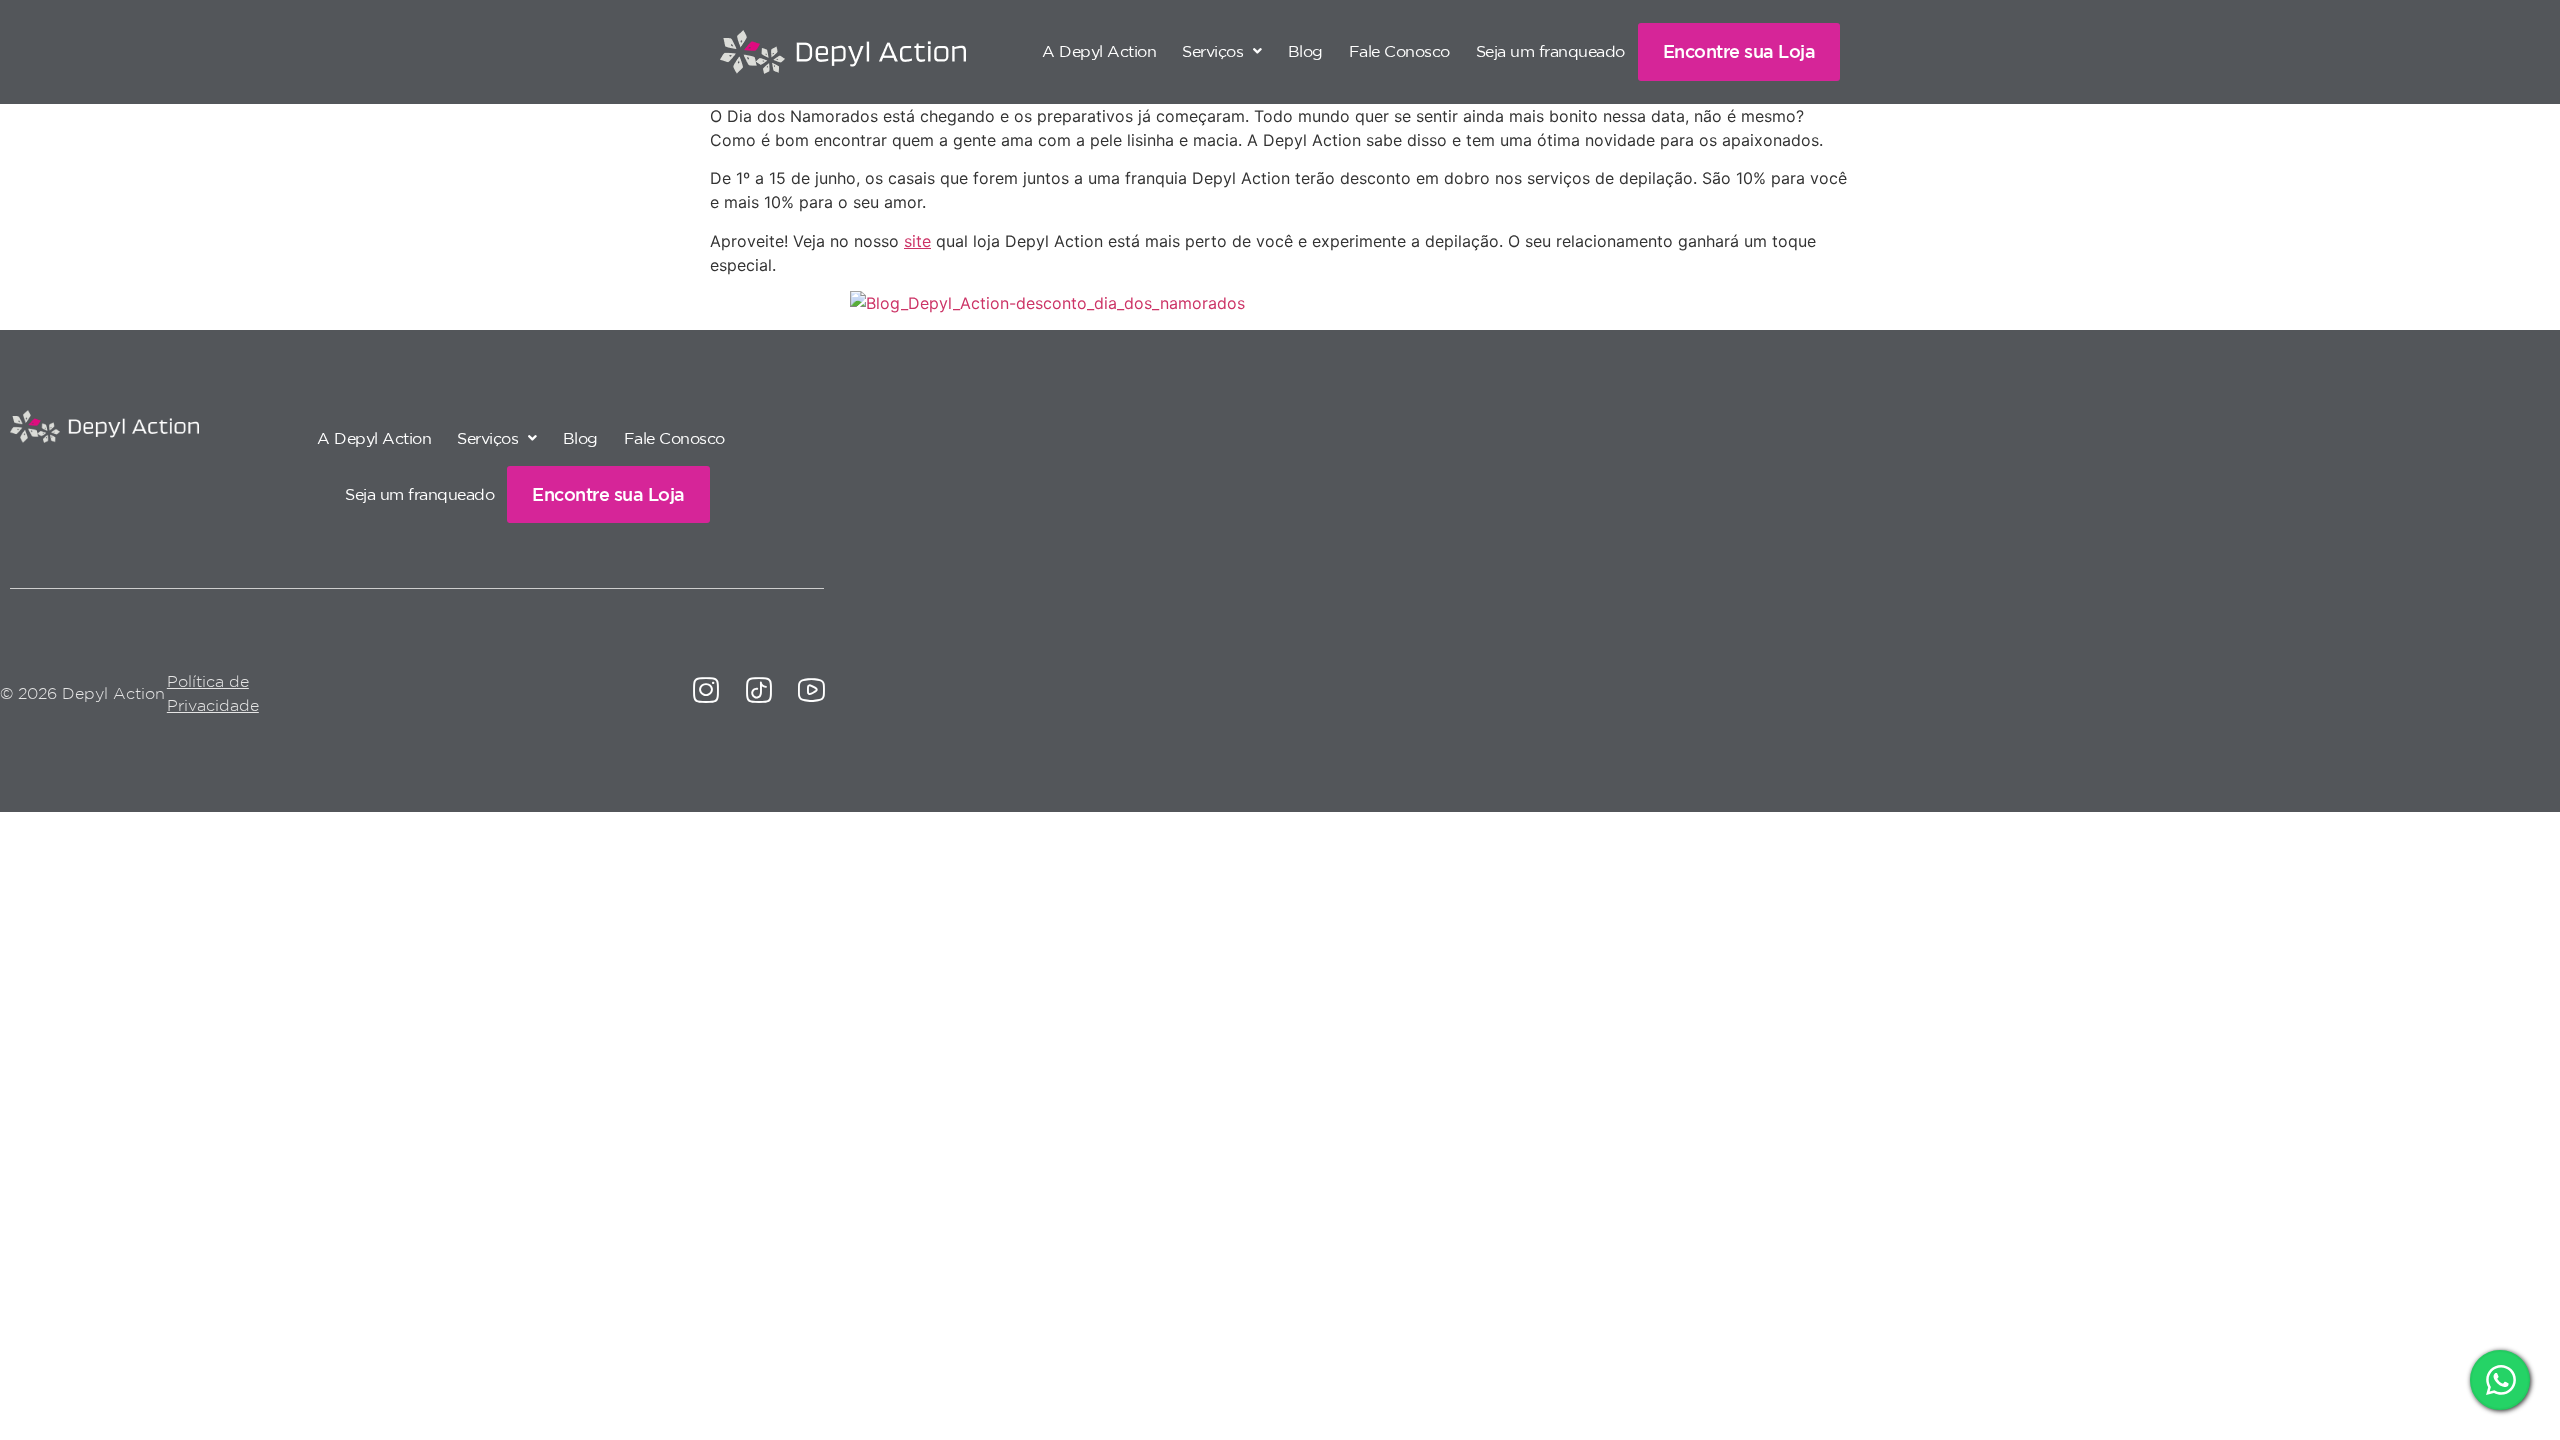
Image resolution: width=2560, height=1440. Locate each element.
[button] (1222, 51)
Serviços (1212, 51)
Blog (1305, 51)
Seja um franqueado (1550, 51)
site (917, 241)
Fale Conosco (1399, 51)
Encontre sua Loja (1739, 51)
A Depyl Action (1099, 51)
